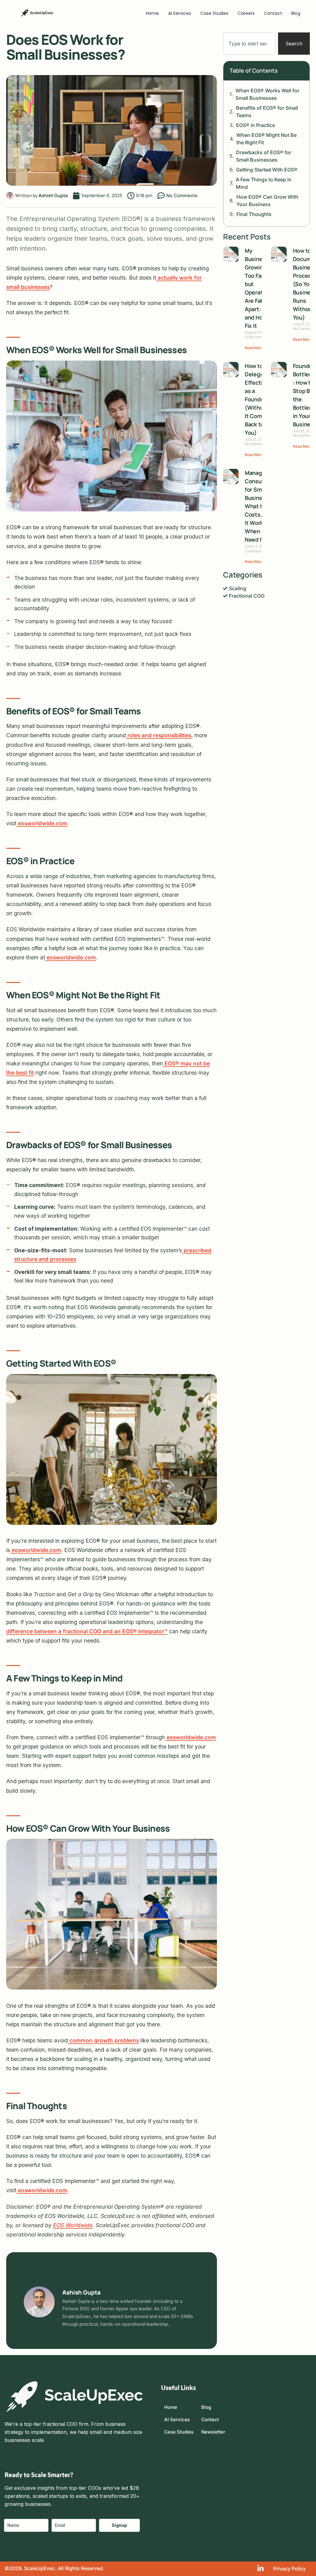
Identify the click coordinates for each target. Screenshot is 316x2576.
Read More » (256, 348)
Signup (119, 2525)
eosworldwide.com (42, 823)
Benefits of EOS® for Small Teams (267, 112)
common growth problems (103, 2040)
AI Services (180, 13)
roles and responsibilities (159, 735)
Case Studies (214, 13)
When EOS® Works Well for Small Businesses (267, 94)
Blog (296, 13)
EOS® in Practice (256, 125)
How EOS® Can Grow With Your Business (267, 201)
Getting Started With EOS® (267, 170)
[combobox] (249, 44)
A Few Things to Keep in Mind (264, 183)
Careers (246, 13)
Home (152, 13)
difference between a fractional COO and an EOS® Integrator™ (87, 1631)
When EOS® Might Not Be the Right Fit (266, 139)
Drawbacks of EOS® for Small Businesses (264, 156)
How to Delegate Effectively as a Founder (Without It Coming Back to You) (259, 399)
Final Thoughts (254, 214)
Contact (273, 13)
